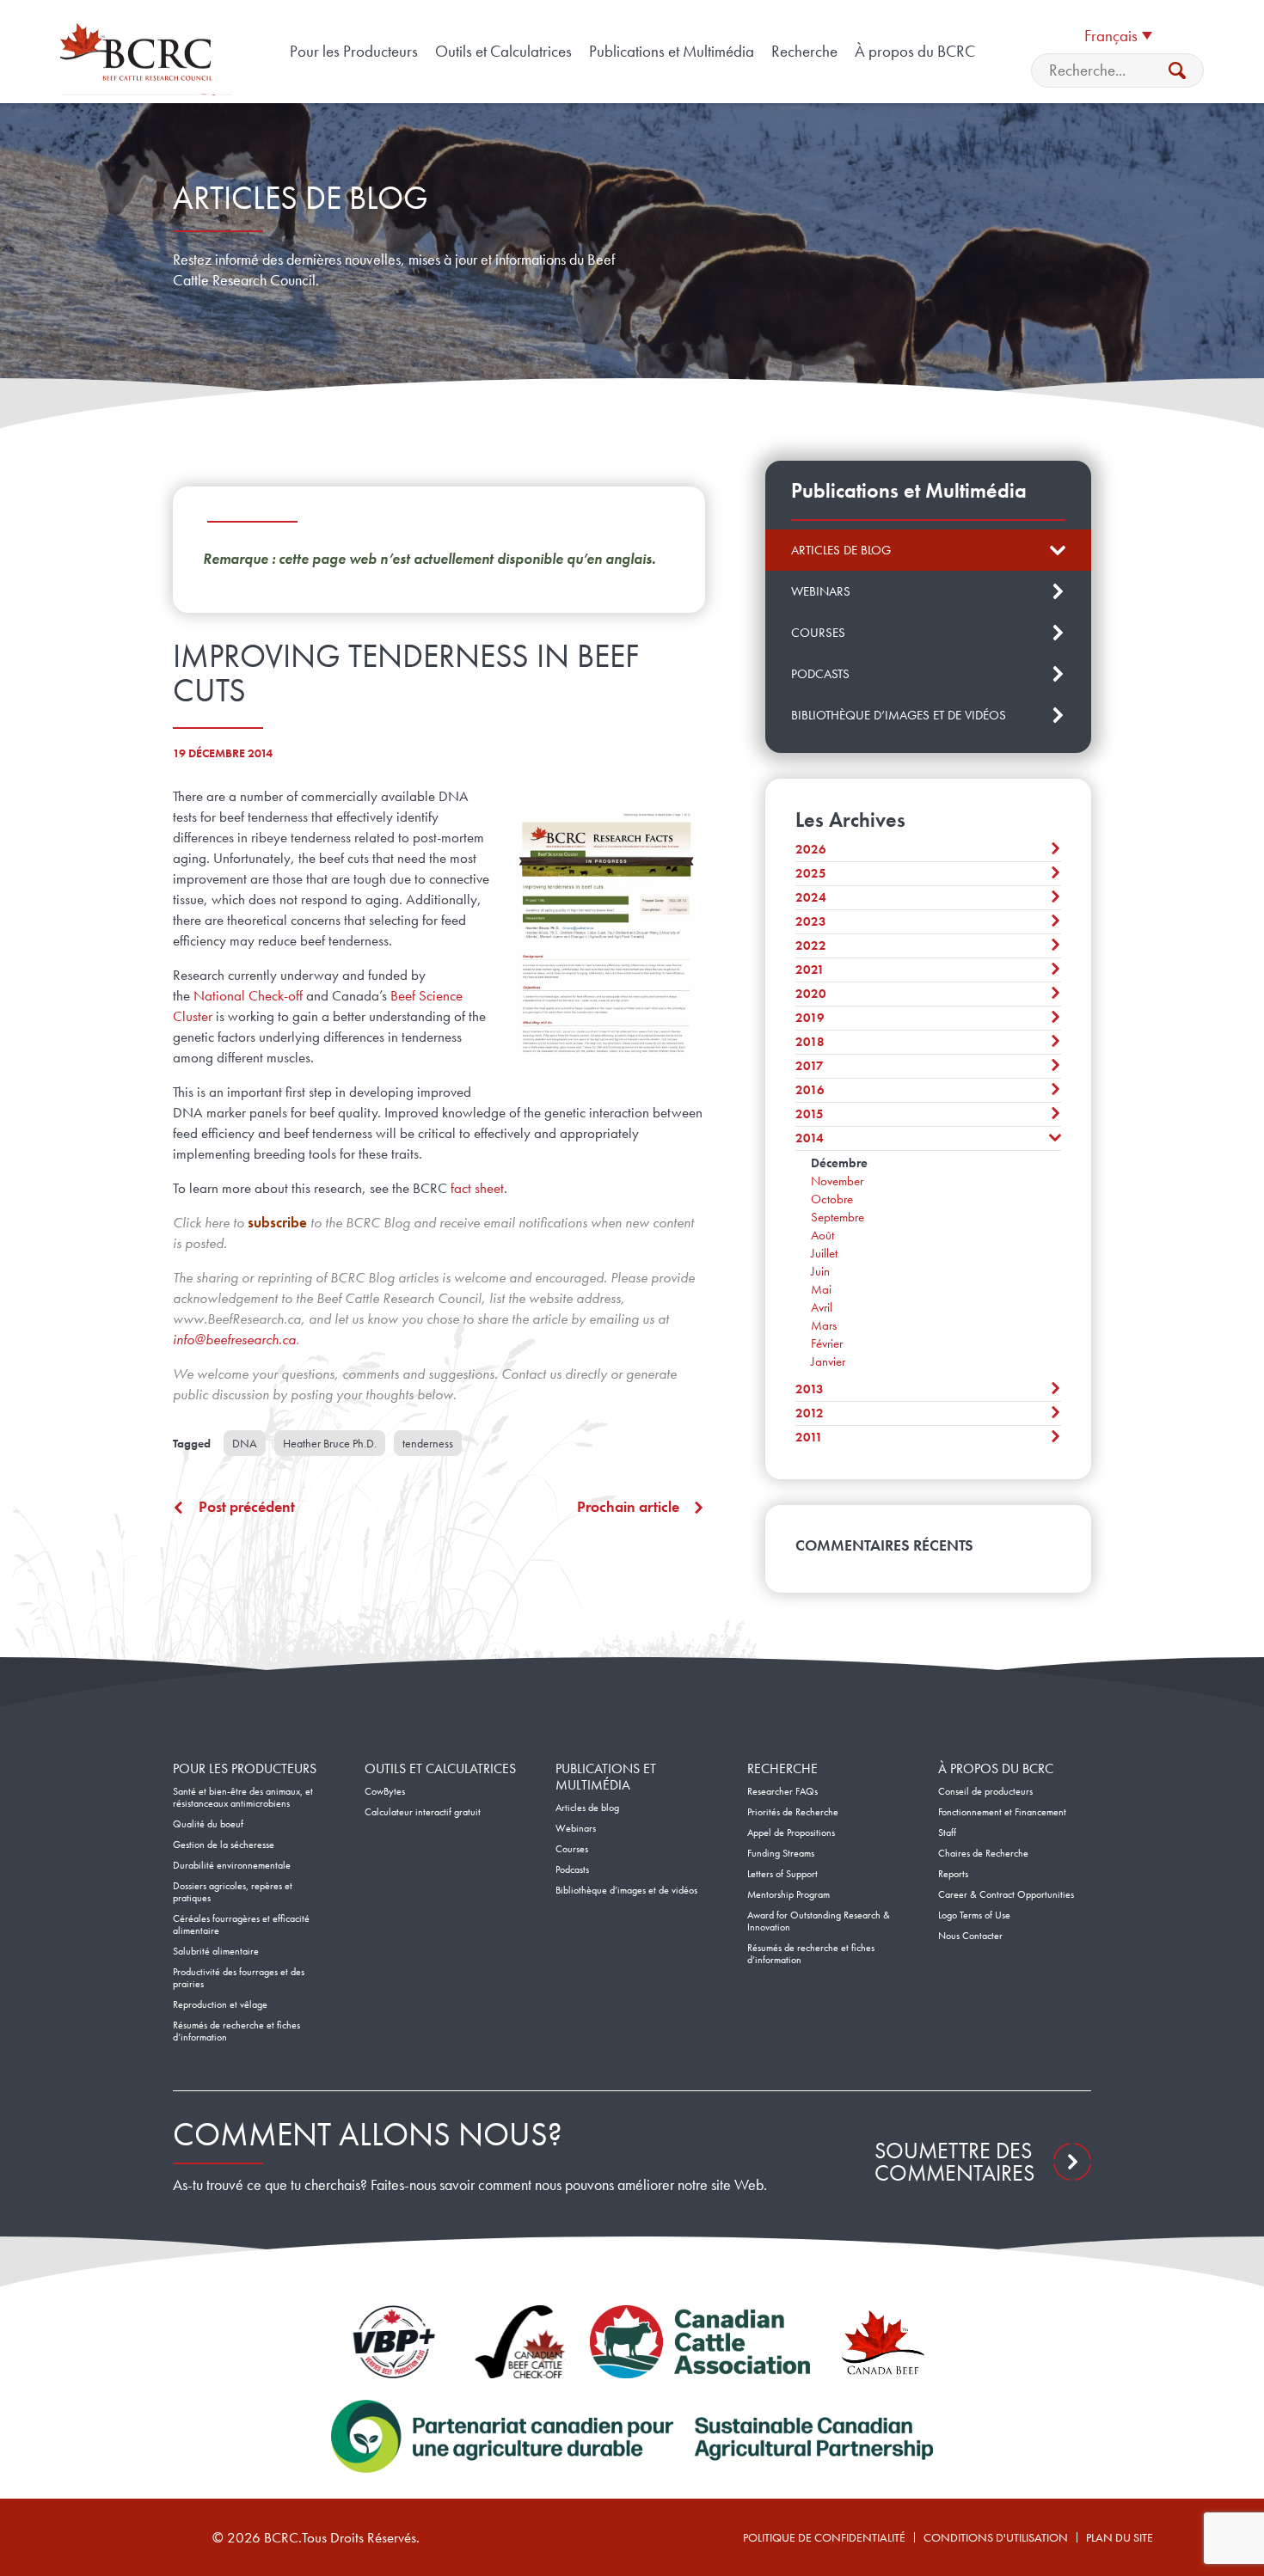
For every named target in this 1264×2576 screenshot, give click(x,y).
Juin (820, 1271)
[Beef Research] (139, 52)
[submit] (1177, 70)
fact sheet (477, 1188)
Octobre (832, 1199)
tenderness (428, 1443)
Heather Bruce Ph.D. (330, 1443)
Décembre (839, 1163)
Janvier (828, 1361)
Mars (824, 1325)
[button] (1118, 34)
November (837, 1181)
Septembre (838, 1217)
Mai (821, 1289)
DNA (245, 1443)
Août (822, 1235)
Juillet (824, 1253)
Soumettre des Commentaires (954, 2162)
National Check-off (248, 995)
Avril (822, 1307)
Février (827, 1343)
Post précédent (247, 1507)
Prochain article (628, 1507)
